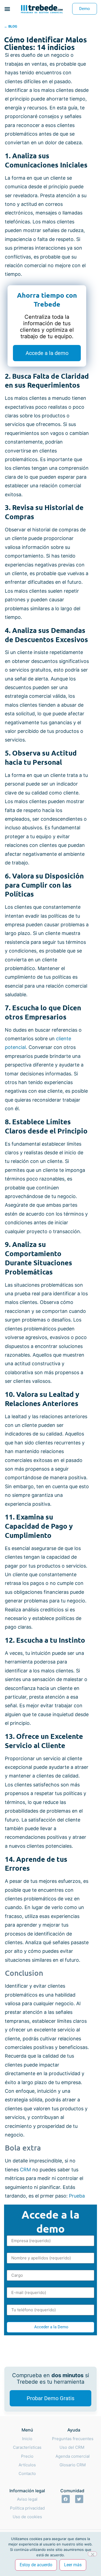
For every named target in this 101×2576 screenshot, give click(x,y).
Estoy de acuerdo (36, 2565)
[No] (92, 2554)
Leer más (73, 2565)
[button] (7, 9)
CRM (26, 2170)
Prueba (77, 2196)
